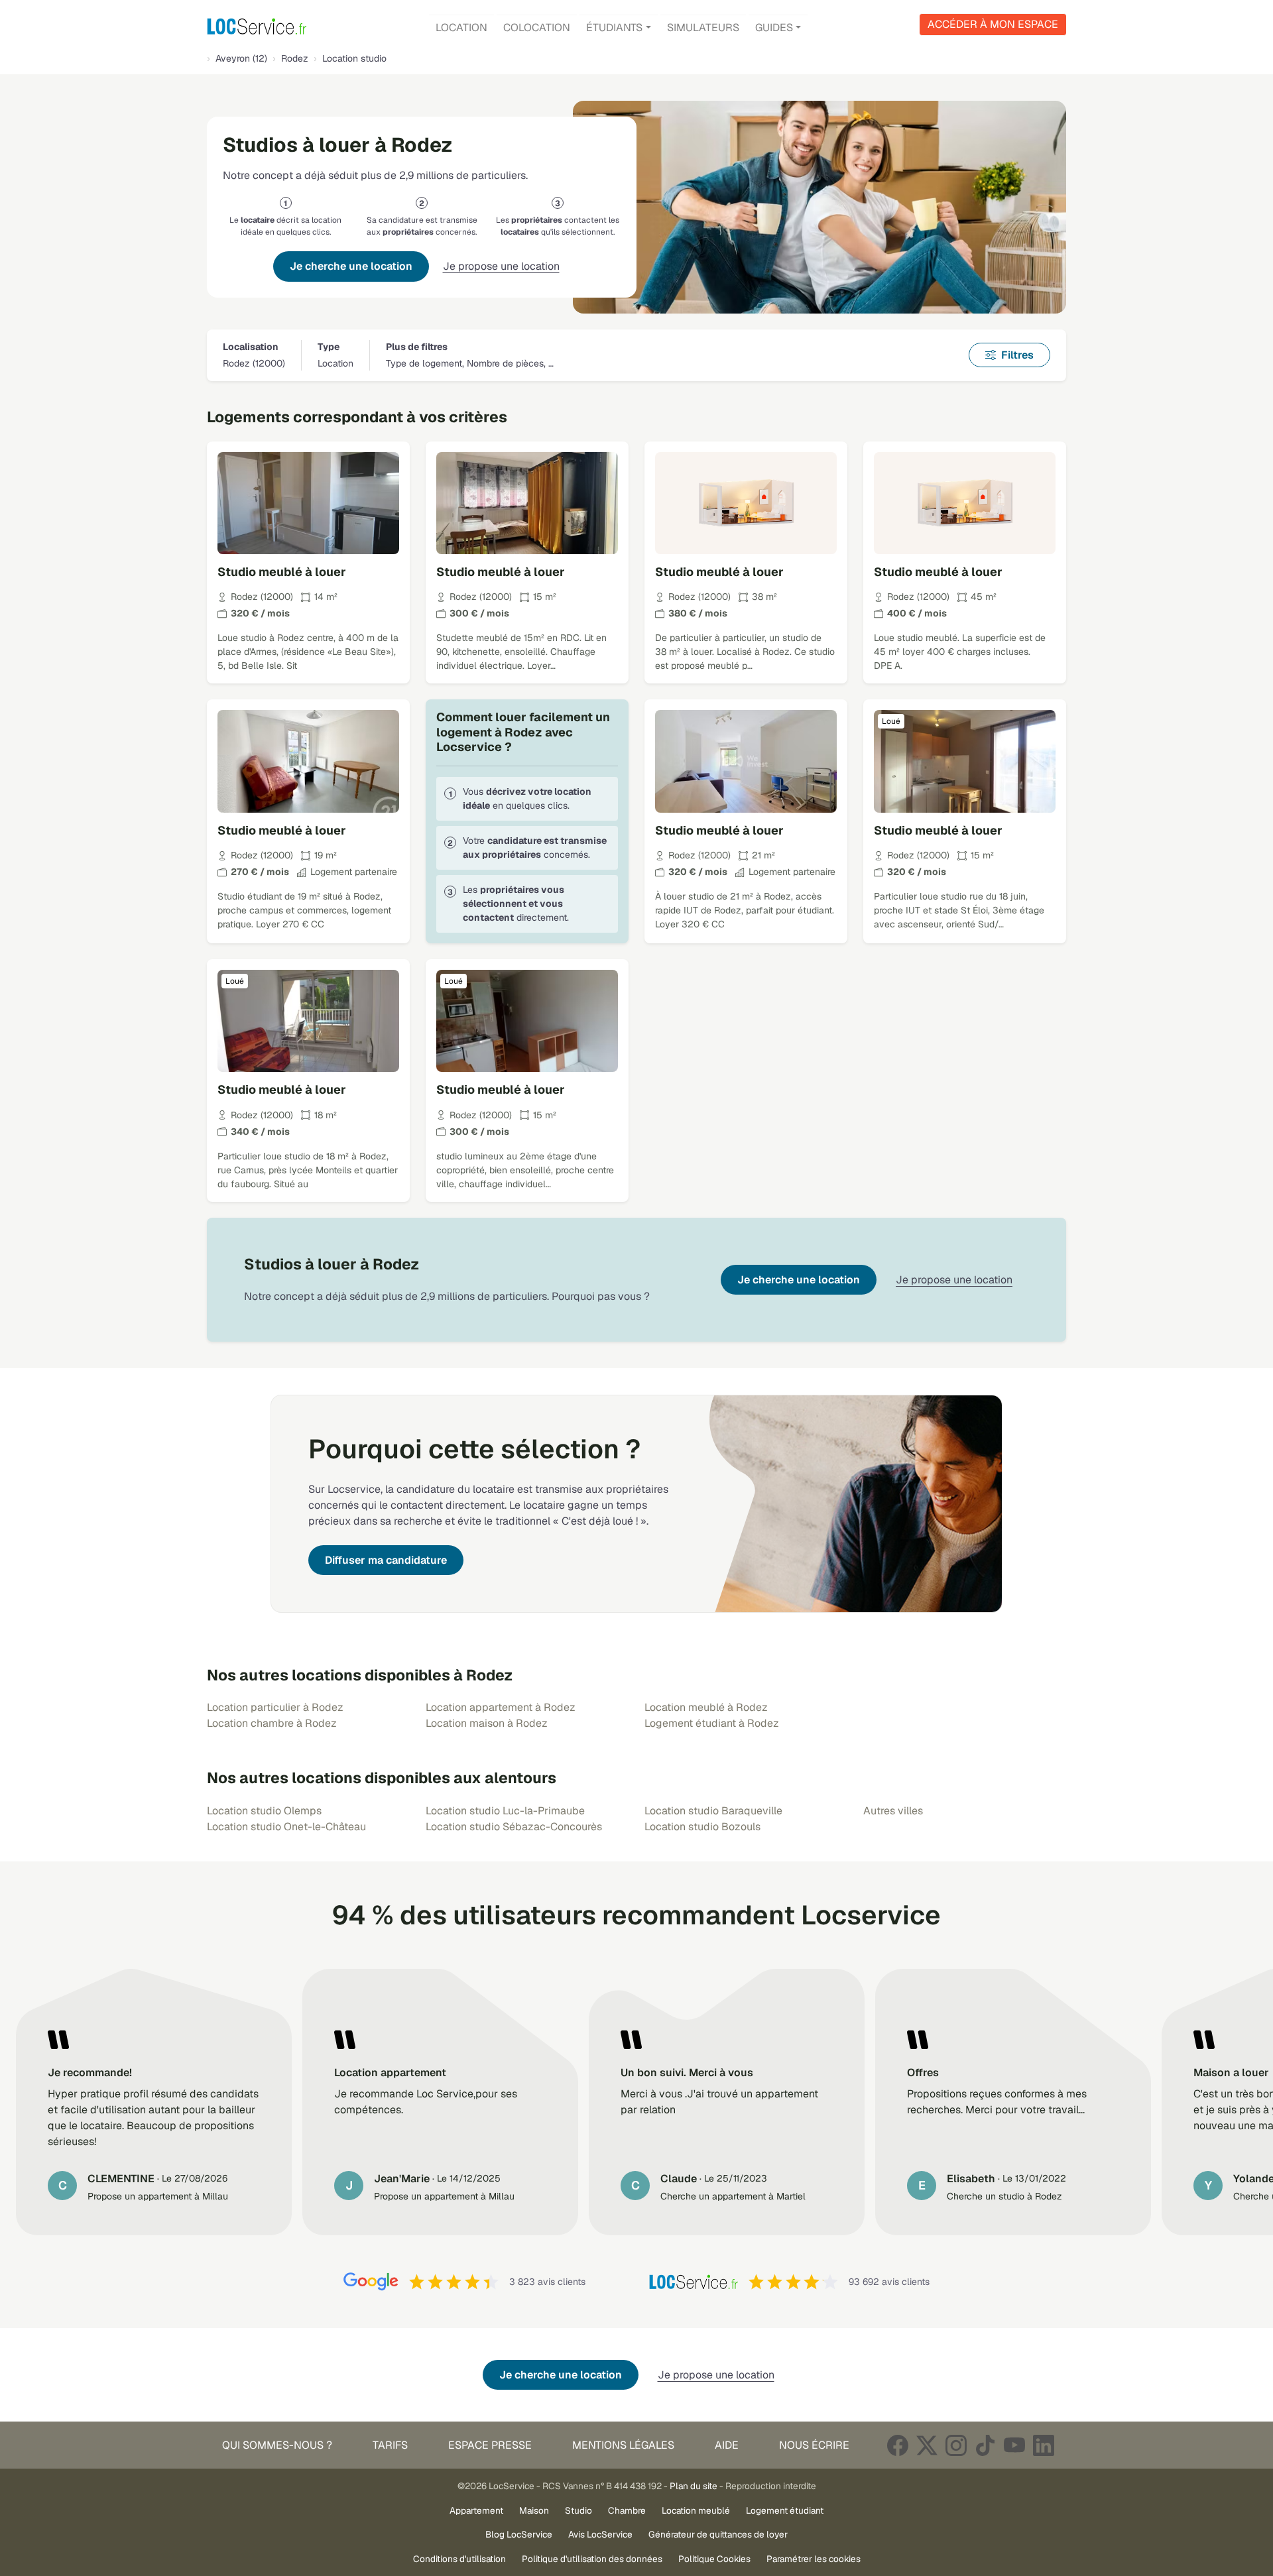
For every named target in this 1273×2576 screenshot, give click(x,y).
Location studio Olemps (264, 1811)
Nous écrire (814, 2445)
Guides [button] (774, 28)
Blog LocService (519, 2534)
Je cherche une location (351, 266)
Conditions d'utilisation (459, 2559)
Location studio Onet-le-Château (286, 1827)
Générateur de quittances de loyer (718, 2534)
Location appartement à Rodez (501, 1707)
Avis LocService (600, 2534)
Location (461, 28)
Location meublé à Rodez (706, 1707)
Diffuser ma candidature (386, 1560)
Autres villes (893, 1811)
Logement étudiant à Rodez (712, 1723)
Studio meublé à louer (282, 572)
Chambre (627, 2510)
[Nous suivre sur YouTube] (1014, 2445)
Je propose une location (501, 266)
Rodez (295, 58)
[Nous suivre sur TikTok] (985, 2445)
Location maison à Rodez (487, 1723)
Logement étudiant (785, 2510)
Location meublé (696, 2510)
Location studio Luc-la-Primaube (505, 1811)
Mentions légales (623, 2445)
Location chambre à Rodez (272, 1723)
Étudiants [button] (614, 28)
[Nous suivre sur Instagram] (956, 2445)
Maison (534, 2510)
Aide (727, 2445)
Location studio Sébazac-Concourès (514, 1827)
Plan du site (694, 2486)
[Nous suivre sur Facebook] (898, 2445)
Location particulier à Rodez (275, 1707)
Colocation (537, 28)
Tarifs (390, 2445)
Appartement (476, 2510)
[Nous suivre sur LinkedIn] (1044, 2445)
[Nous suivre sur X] (927, 2445)
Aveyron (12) (241, 58)
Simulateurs (703, 28)
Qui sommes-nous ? (277, 2445)
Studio (578, 2510)
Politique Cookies (714, 2559)
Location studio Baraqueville (713, 1811)
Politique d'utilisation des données (592, 2559)
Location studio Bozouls (702, 1827)
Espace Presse (490, 2445)
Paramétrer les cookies (814, 2559)
